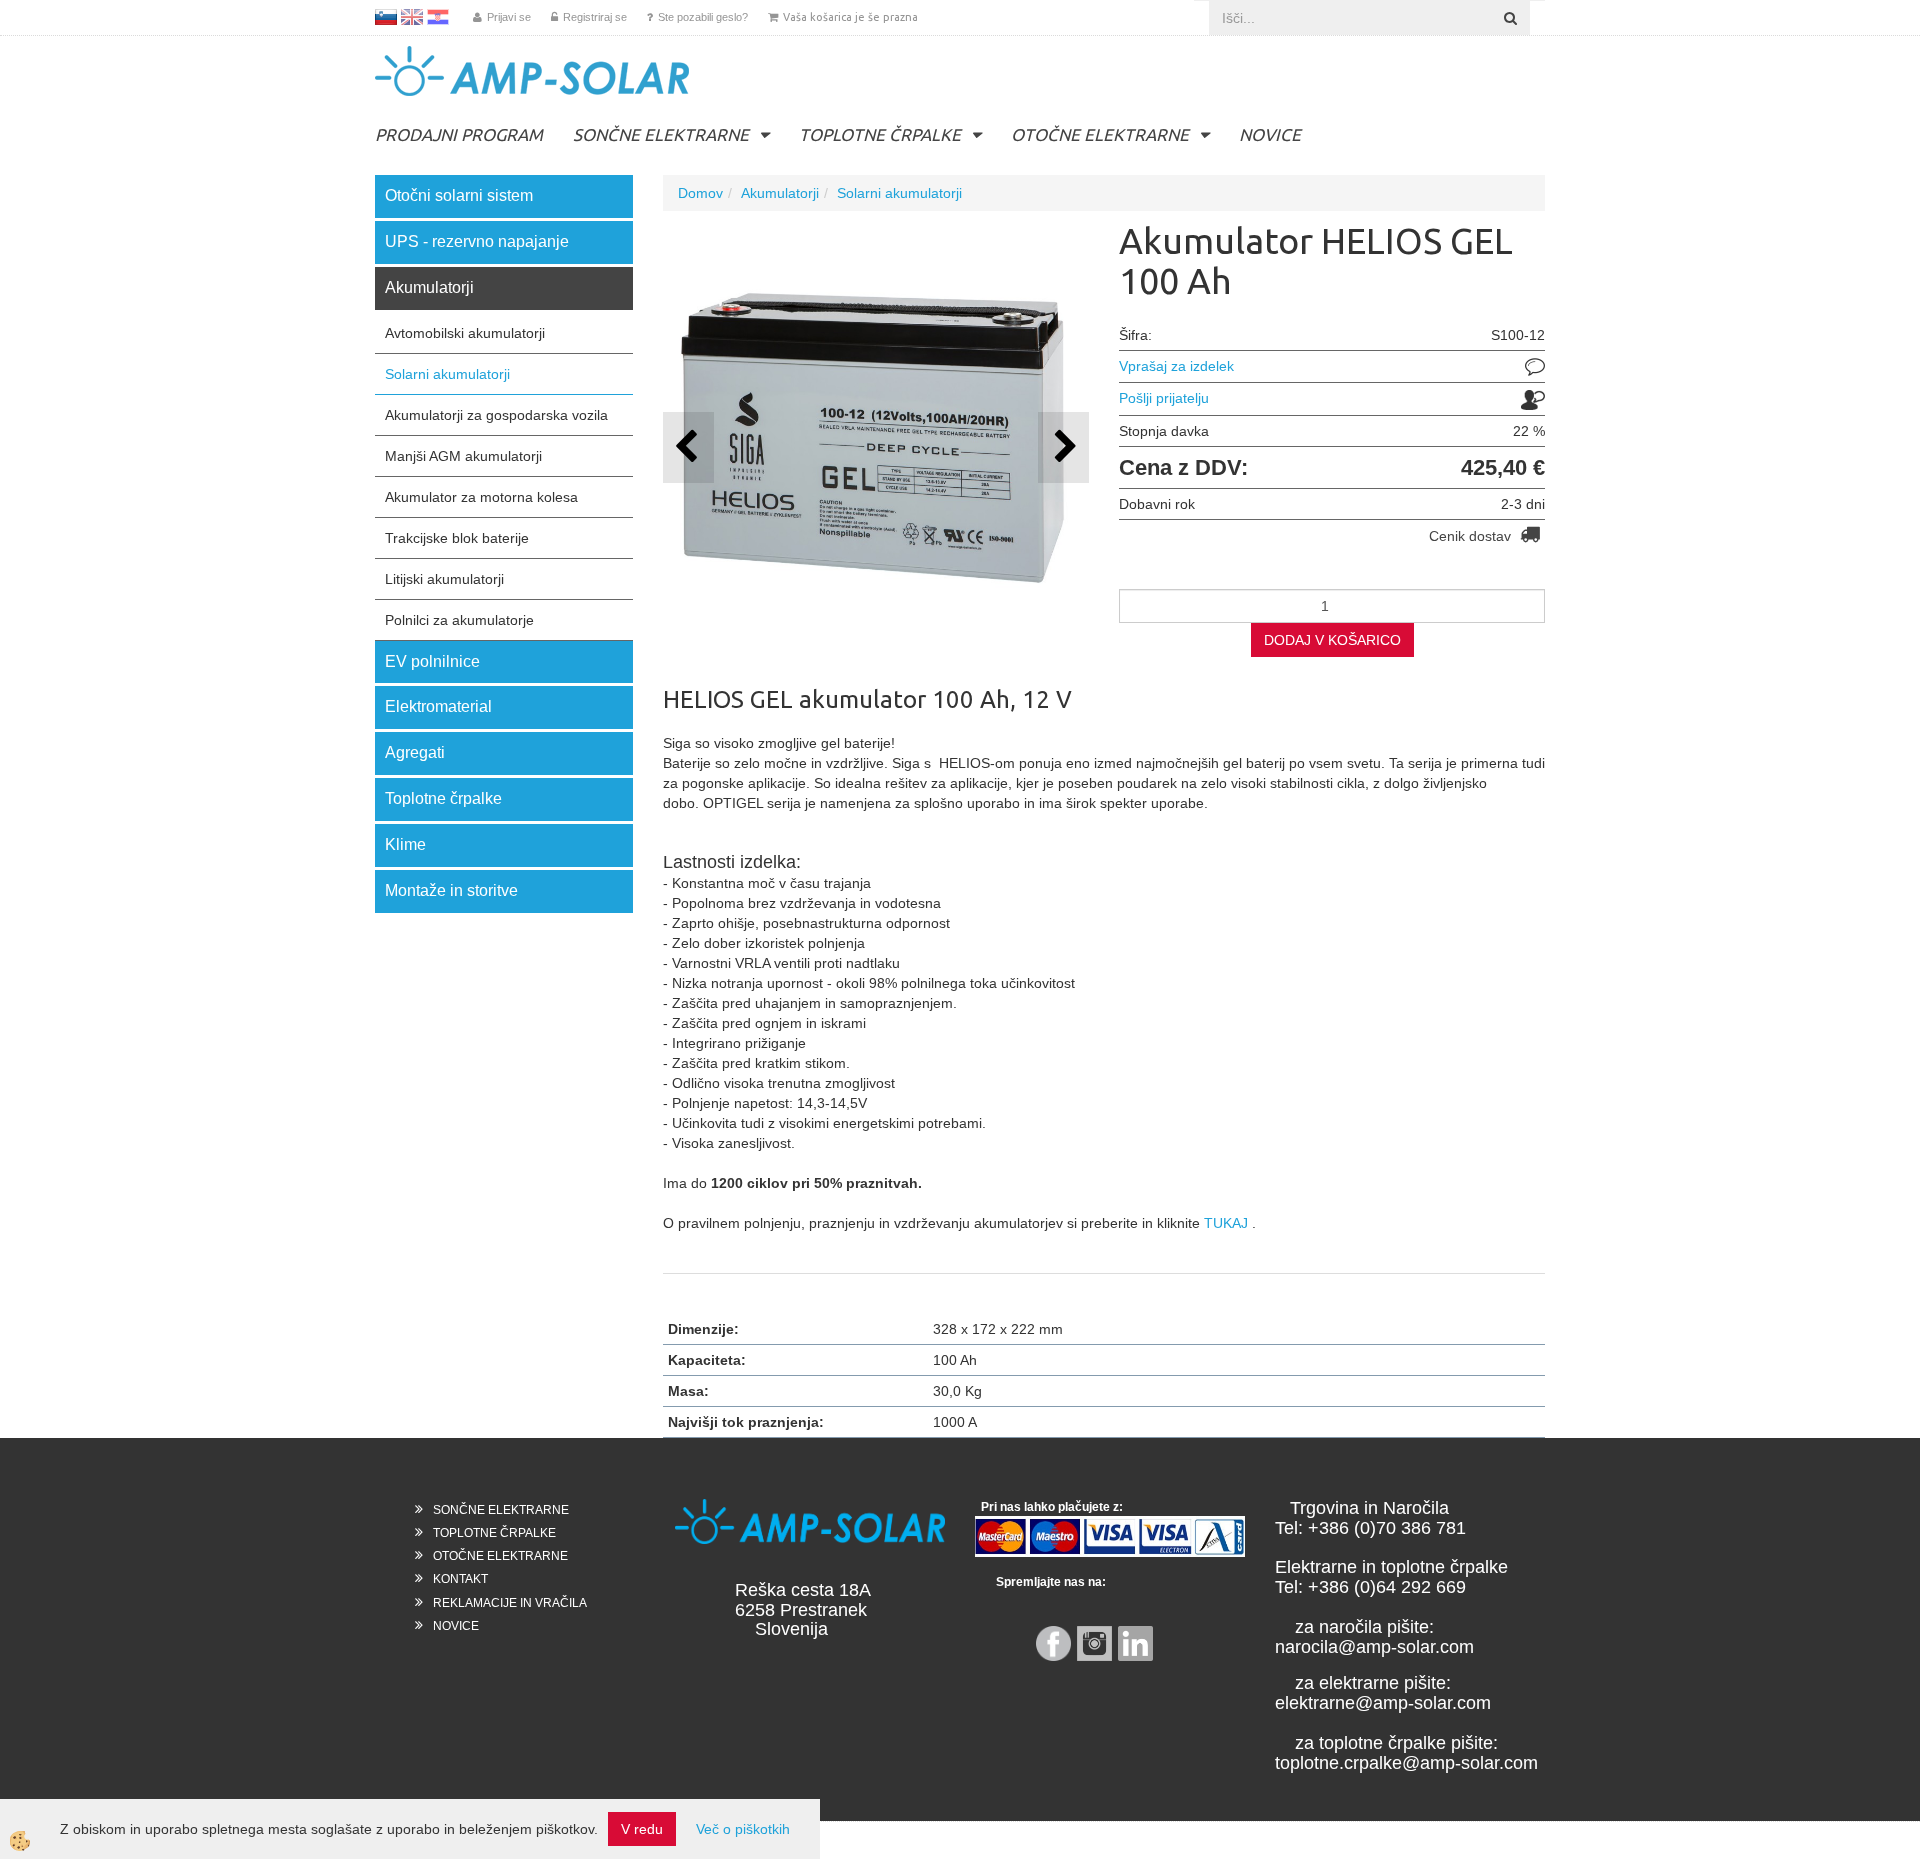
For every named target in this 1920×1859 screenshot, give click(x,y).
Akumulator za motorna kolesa (481, 497)
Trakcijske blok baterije (457, 538)
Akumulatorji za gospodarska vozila (496, 415)
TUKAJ (1226, 1223)
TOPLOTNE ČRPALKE (880, 134)
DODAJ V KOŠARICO (1332, 640)
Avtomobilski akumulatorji (465, 333)
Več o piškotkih (743, 1829)
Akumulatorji (780, 193)
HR (438, 17)
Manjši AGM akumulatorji (463, 456)
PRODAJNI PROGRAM (459, 134)
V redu (642, 1829)
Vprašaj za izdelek (1176, 366)
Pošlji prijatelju (1164, 398)
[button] (1063, 447)
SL (386, 17)
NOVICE (1270, 134)
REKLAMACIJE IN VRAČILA (510, 1603)
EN (412, 17)
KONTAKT (460, 1579)
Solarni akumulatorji (447, 374)
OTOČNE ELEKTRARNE (1100, 134)
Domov (700, 193)
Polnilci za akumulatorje (459, 620)
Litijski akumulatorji (444, 579)
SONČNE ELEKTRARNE (661, 134)
